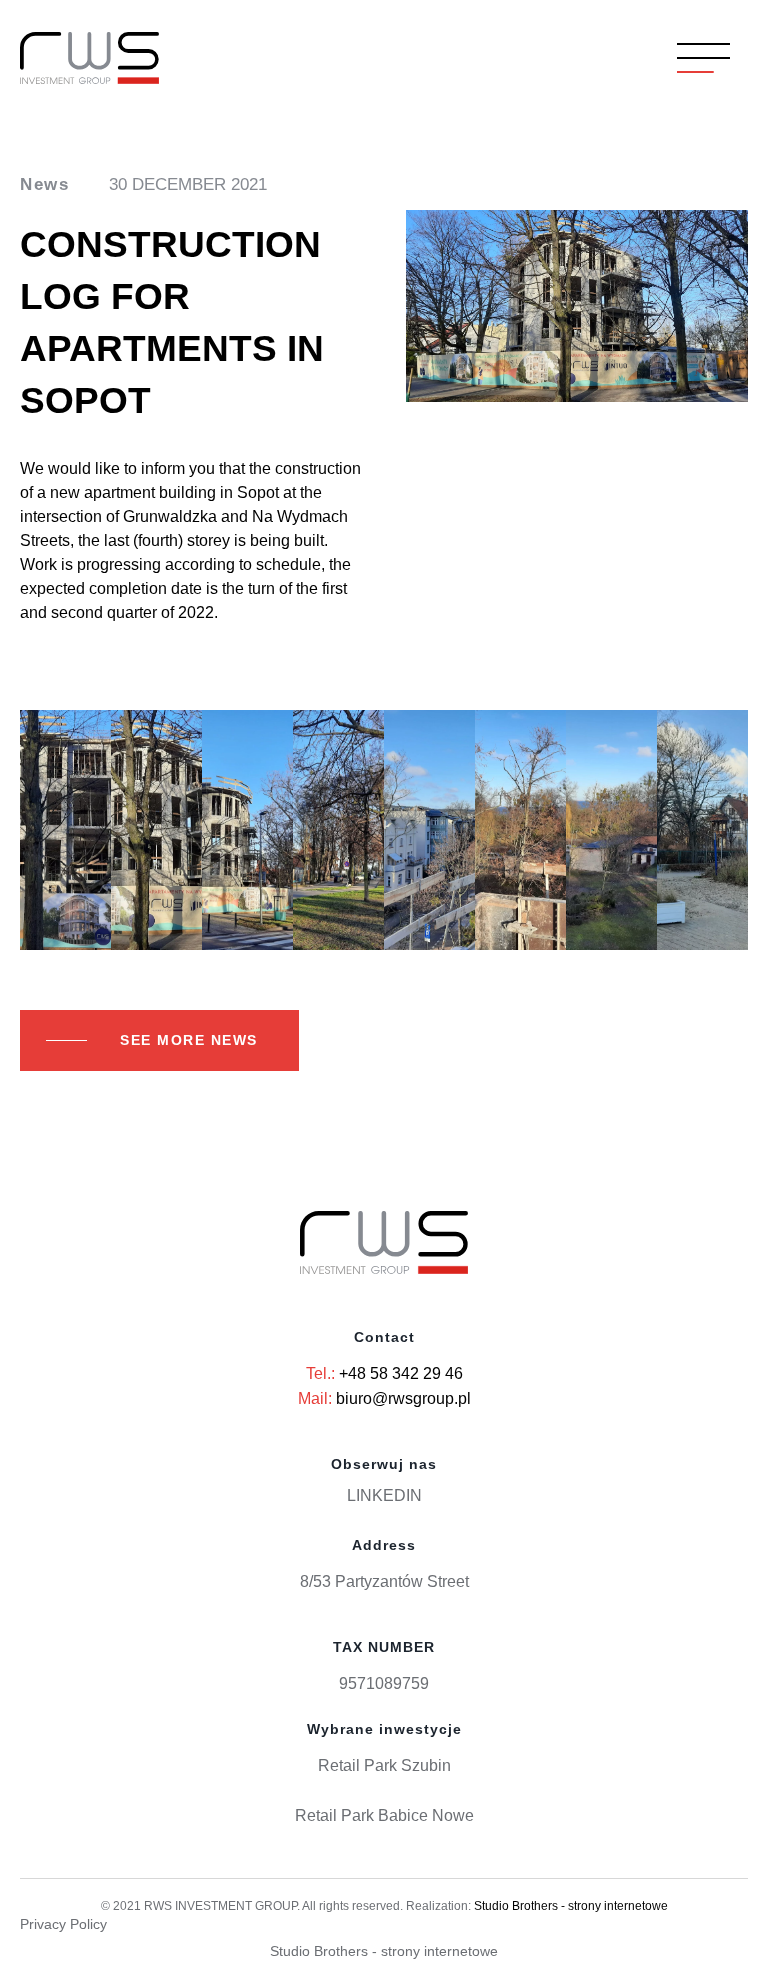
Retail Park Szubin (384, 1765)
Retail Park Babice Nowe (384, 1815)
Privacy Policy (63, 1924)
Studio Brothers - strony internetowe (571, 1906)
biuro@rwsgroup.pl (403, 1398)
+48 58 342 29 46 (401, 1373)
